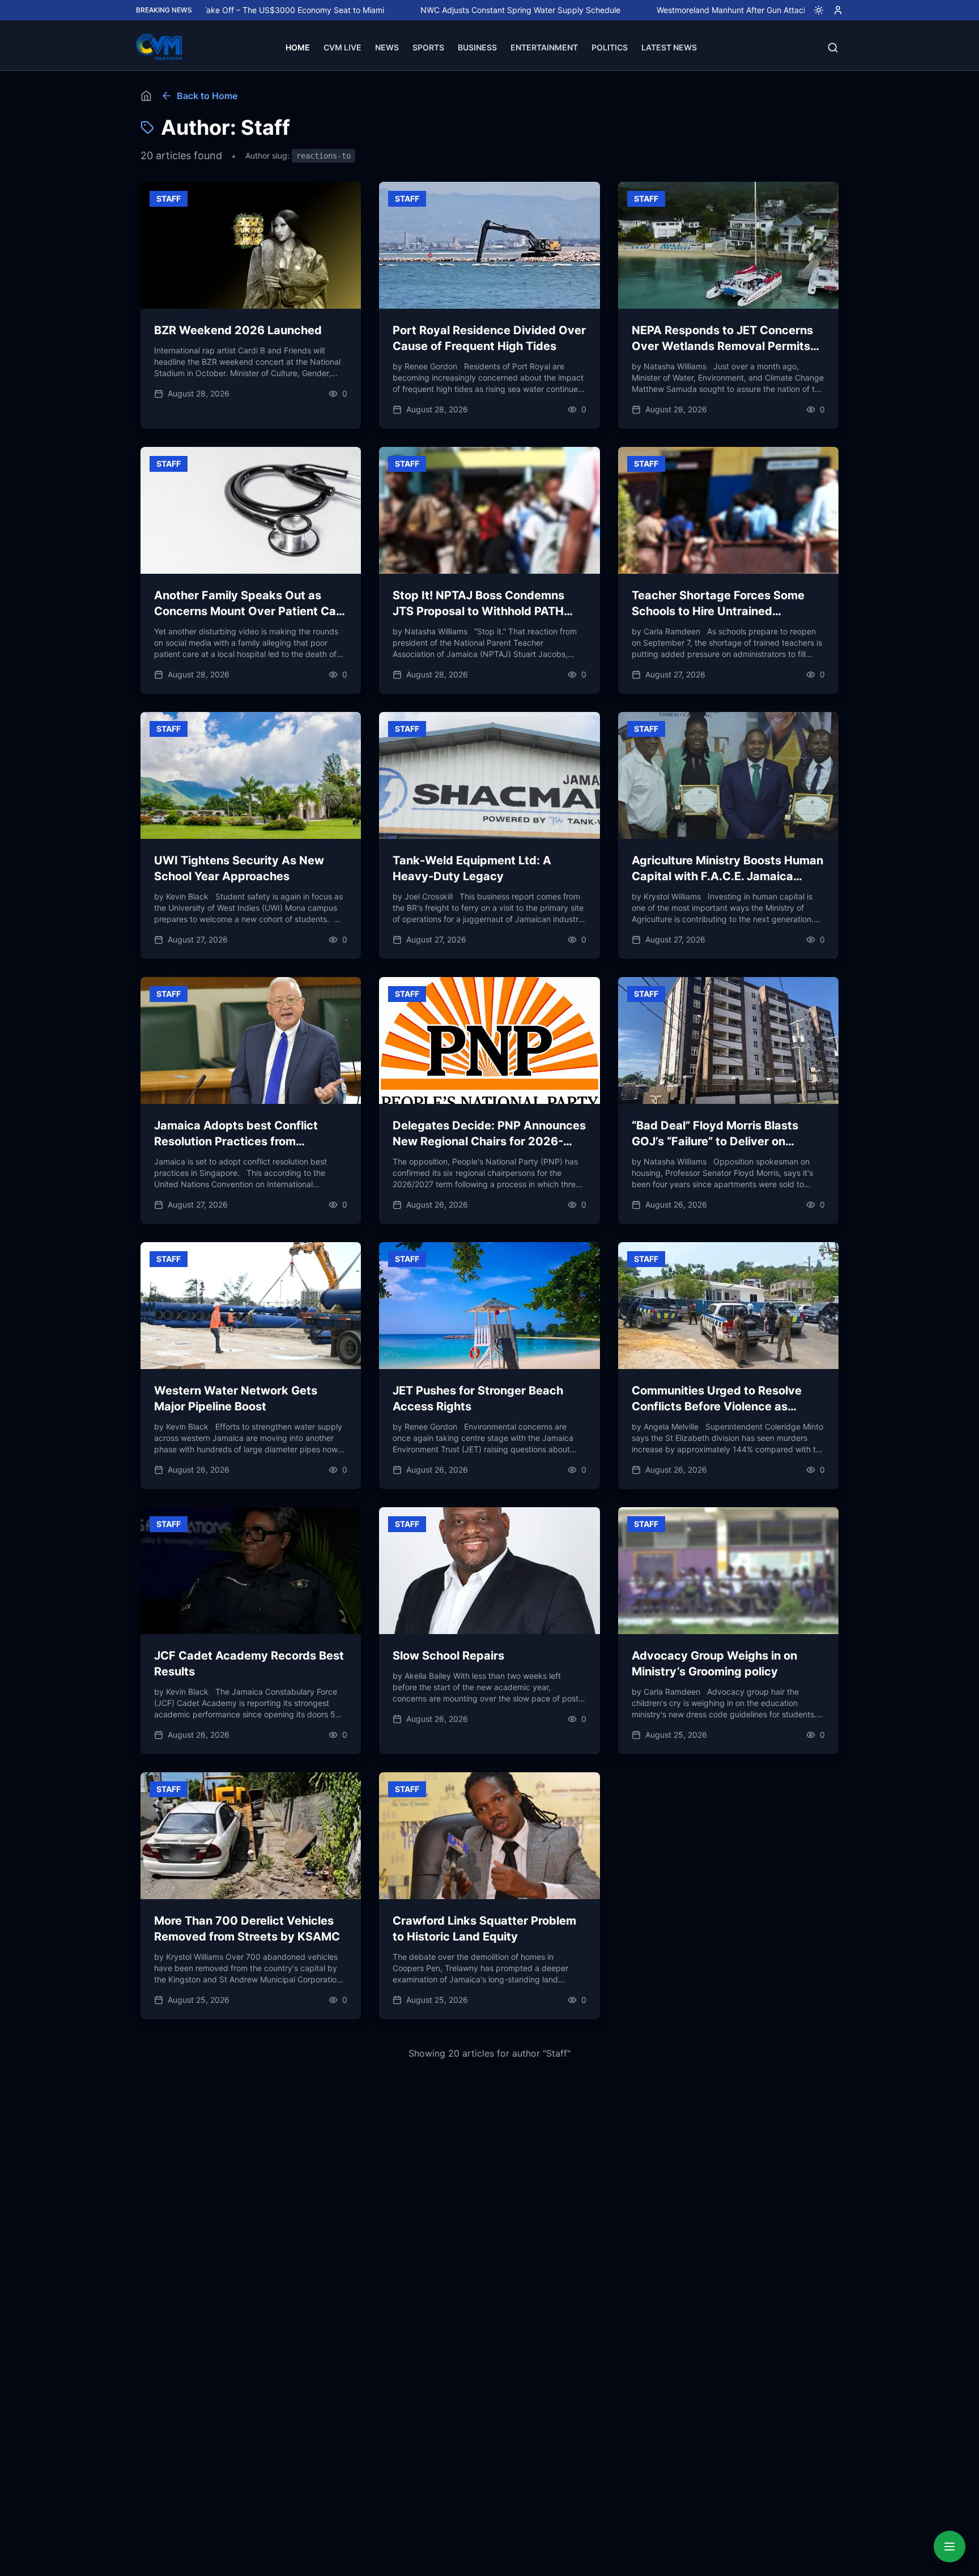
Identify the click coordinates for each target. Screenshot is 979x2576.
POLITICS (610, 47)
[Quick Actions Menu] (950, 2547)
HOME (298, 47)
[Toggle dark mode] (814, 10)
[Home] (146, 96)
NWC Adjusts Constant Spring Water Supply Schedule (431, 10)
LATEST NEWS (669, 47)
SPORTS (428, 47)
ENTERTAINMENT (544, 47)
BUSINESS (477, 47)
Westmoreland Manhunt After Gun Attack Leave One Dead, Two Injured (699, 10)
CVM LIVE (342, 47)
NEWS (387, 47)
